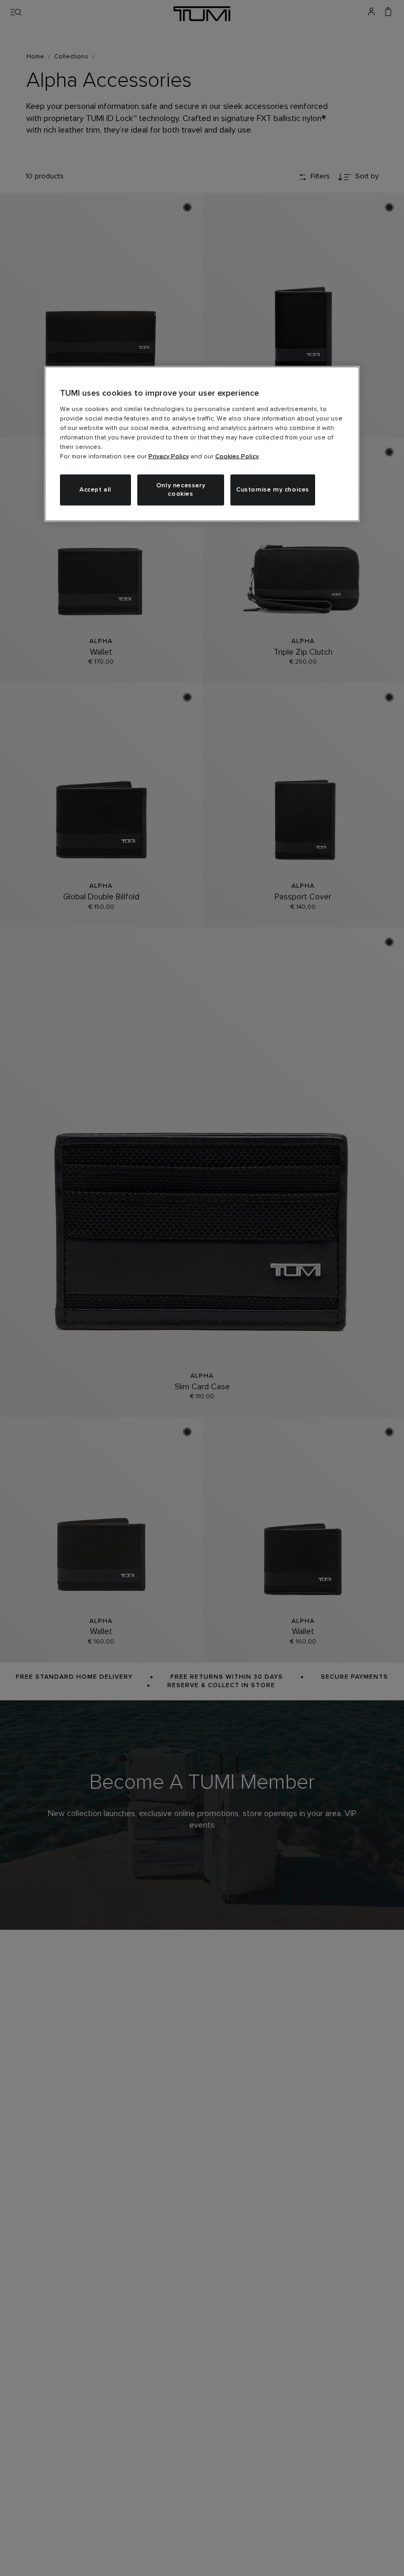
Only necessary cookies (181, 490)
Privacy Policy (169, 456)
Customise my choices (273, 490)
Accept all (95, 490)
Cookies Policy (237, 456)
